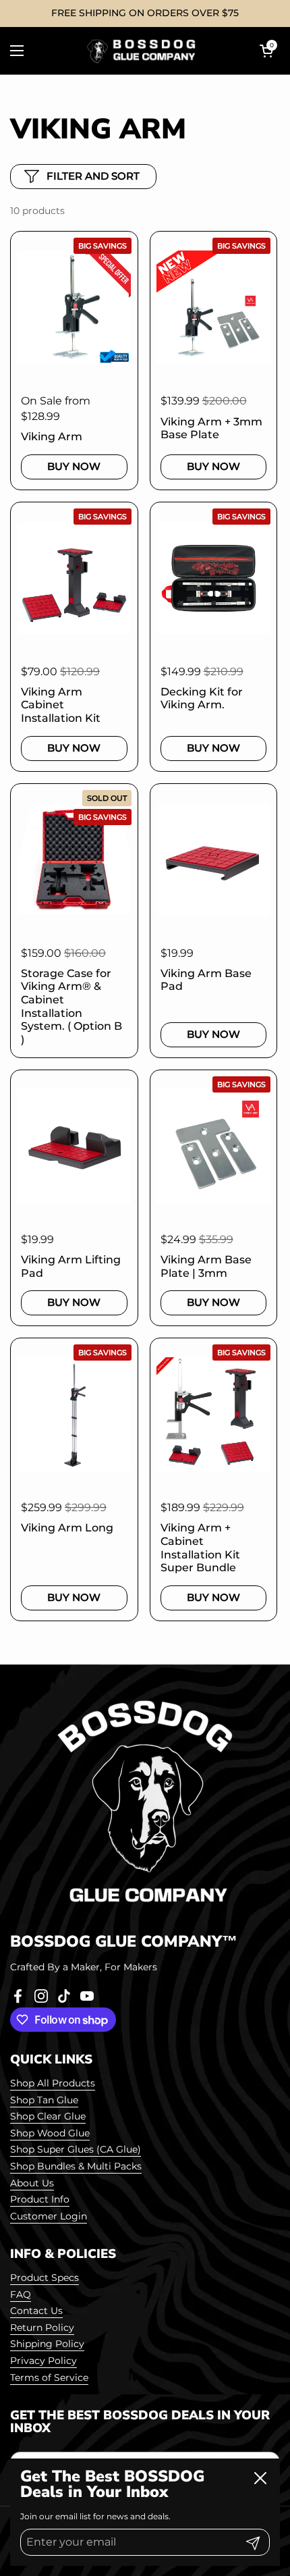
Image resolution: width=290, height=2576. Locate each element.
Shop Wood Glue (50, 2133)
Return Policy (42, 2328)
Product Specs (45, 2278)
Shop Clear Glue (48, 2116)
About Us (32, 2183)
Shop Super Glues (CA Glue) (76, 2149)
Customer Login (49, 2216)
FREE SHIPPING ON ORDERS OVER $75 (145, 13)
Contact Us (36, 2311)
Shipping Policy (47, 2344)
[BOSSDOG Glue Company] (142, 51)
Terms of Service (49, 2377)
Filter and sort (93, 176)
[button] (266, 51)
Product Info (40, 2199)
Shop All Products (53, 2083)
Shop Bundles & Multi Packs (76, 2166)
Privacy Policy (43, 2361)
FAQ (21, 2294)
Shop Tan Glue (44, 2100)
